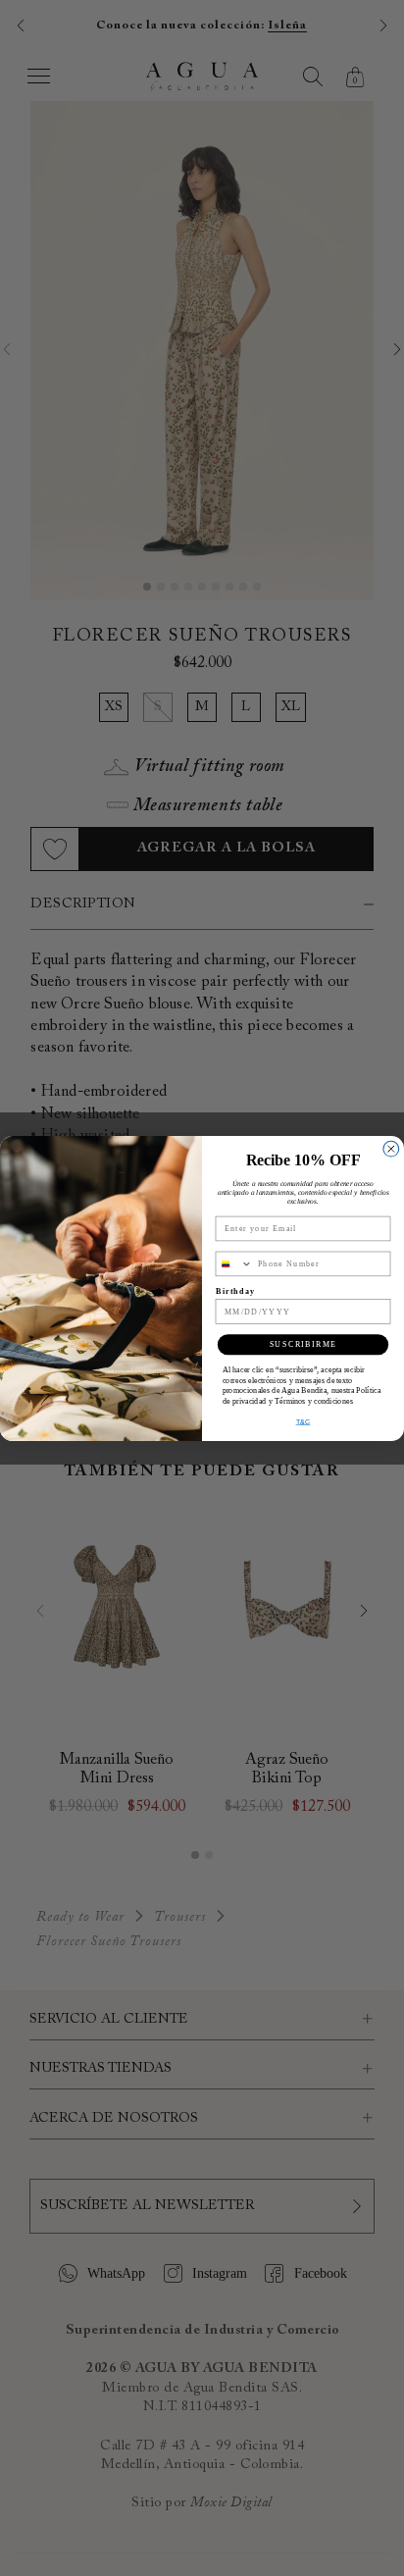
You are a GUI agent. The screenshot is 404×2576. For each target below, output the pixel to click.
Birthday (236, 1290)
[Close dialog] (391, 1149)
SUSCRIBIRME (303, 1344)
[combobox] (234, 1263)
